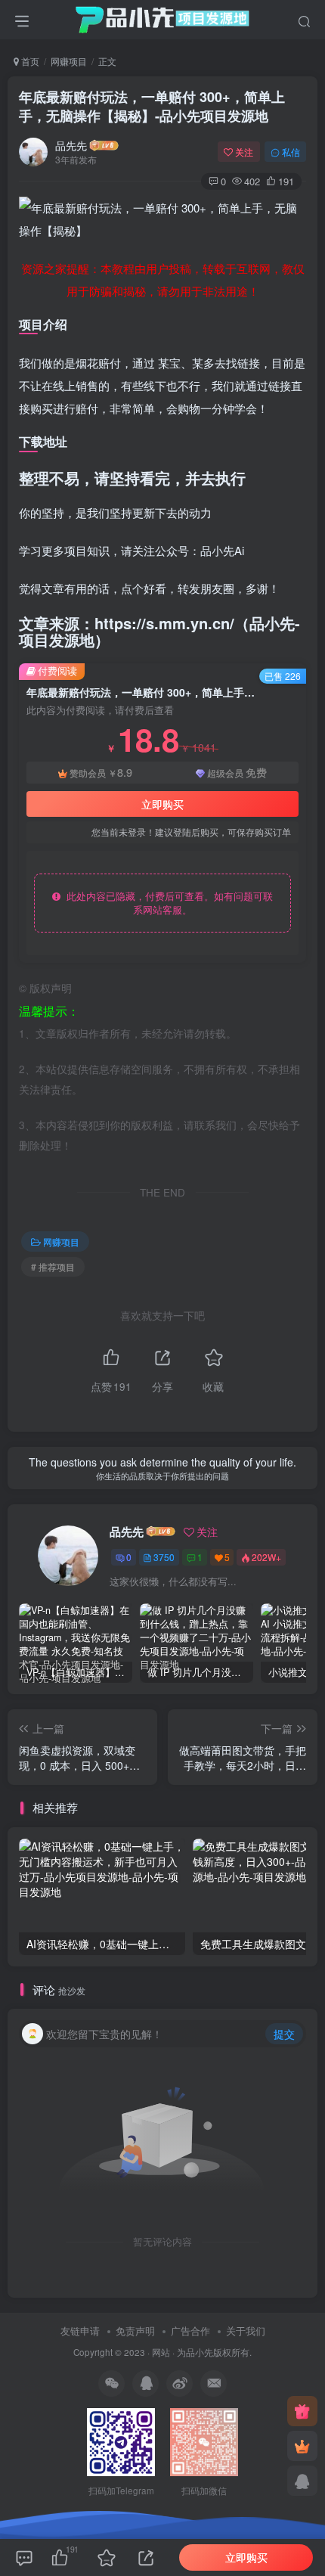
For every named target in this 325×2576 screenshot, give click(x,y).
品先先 (71, 145)
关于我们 (246, 2331)
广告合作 (190, 2331)
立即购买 (162, 804)
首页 (29, 61)
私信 (291, 152)
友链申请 (80, 2331)
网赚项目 (69, 61)
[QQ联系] (302, 2481)
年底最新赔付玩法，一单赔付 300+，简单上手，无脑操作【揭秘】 (152, 106)
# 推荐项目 (53, 1266)
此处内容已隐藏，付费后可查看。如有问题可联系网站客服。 (167, 903)
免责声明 (135, 2331)
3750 (164, 1557)
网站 (161, 2352)
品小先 (200, 2352)
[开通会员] (302, 2446)
